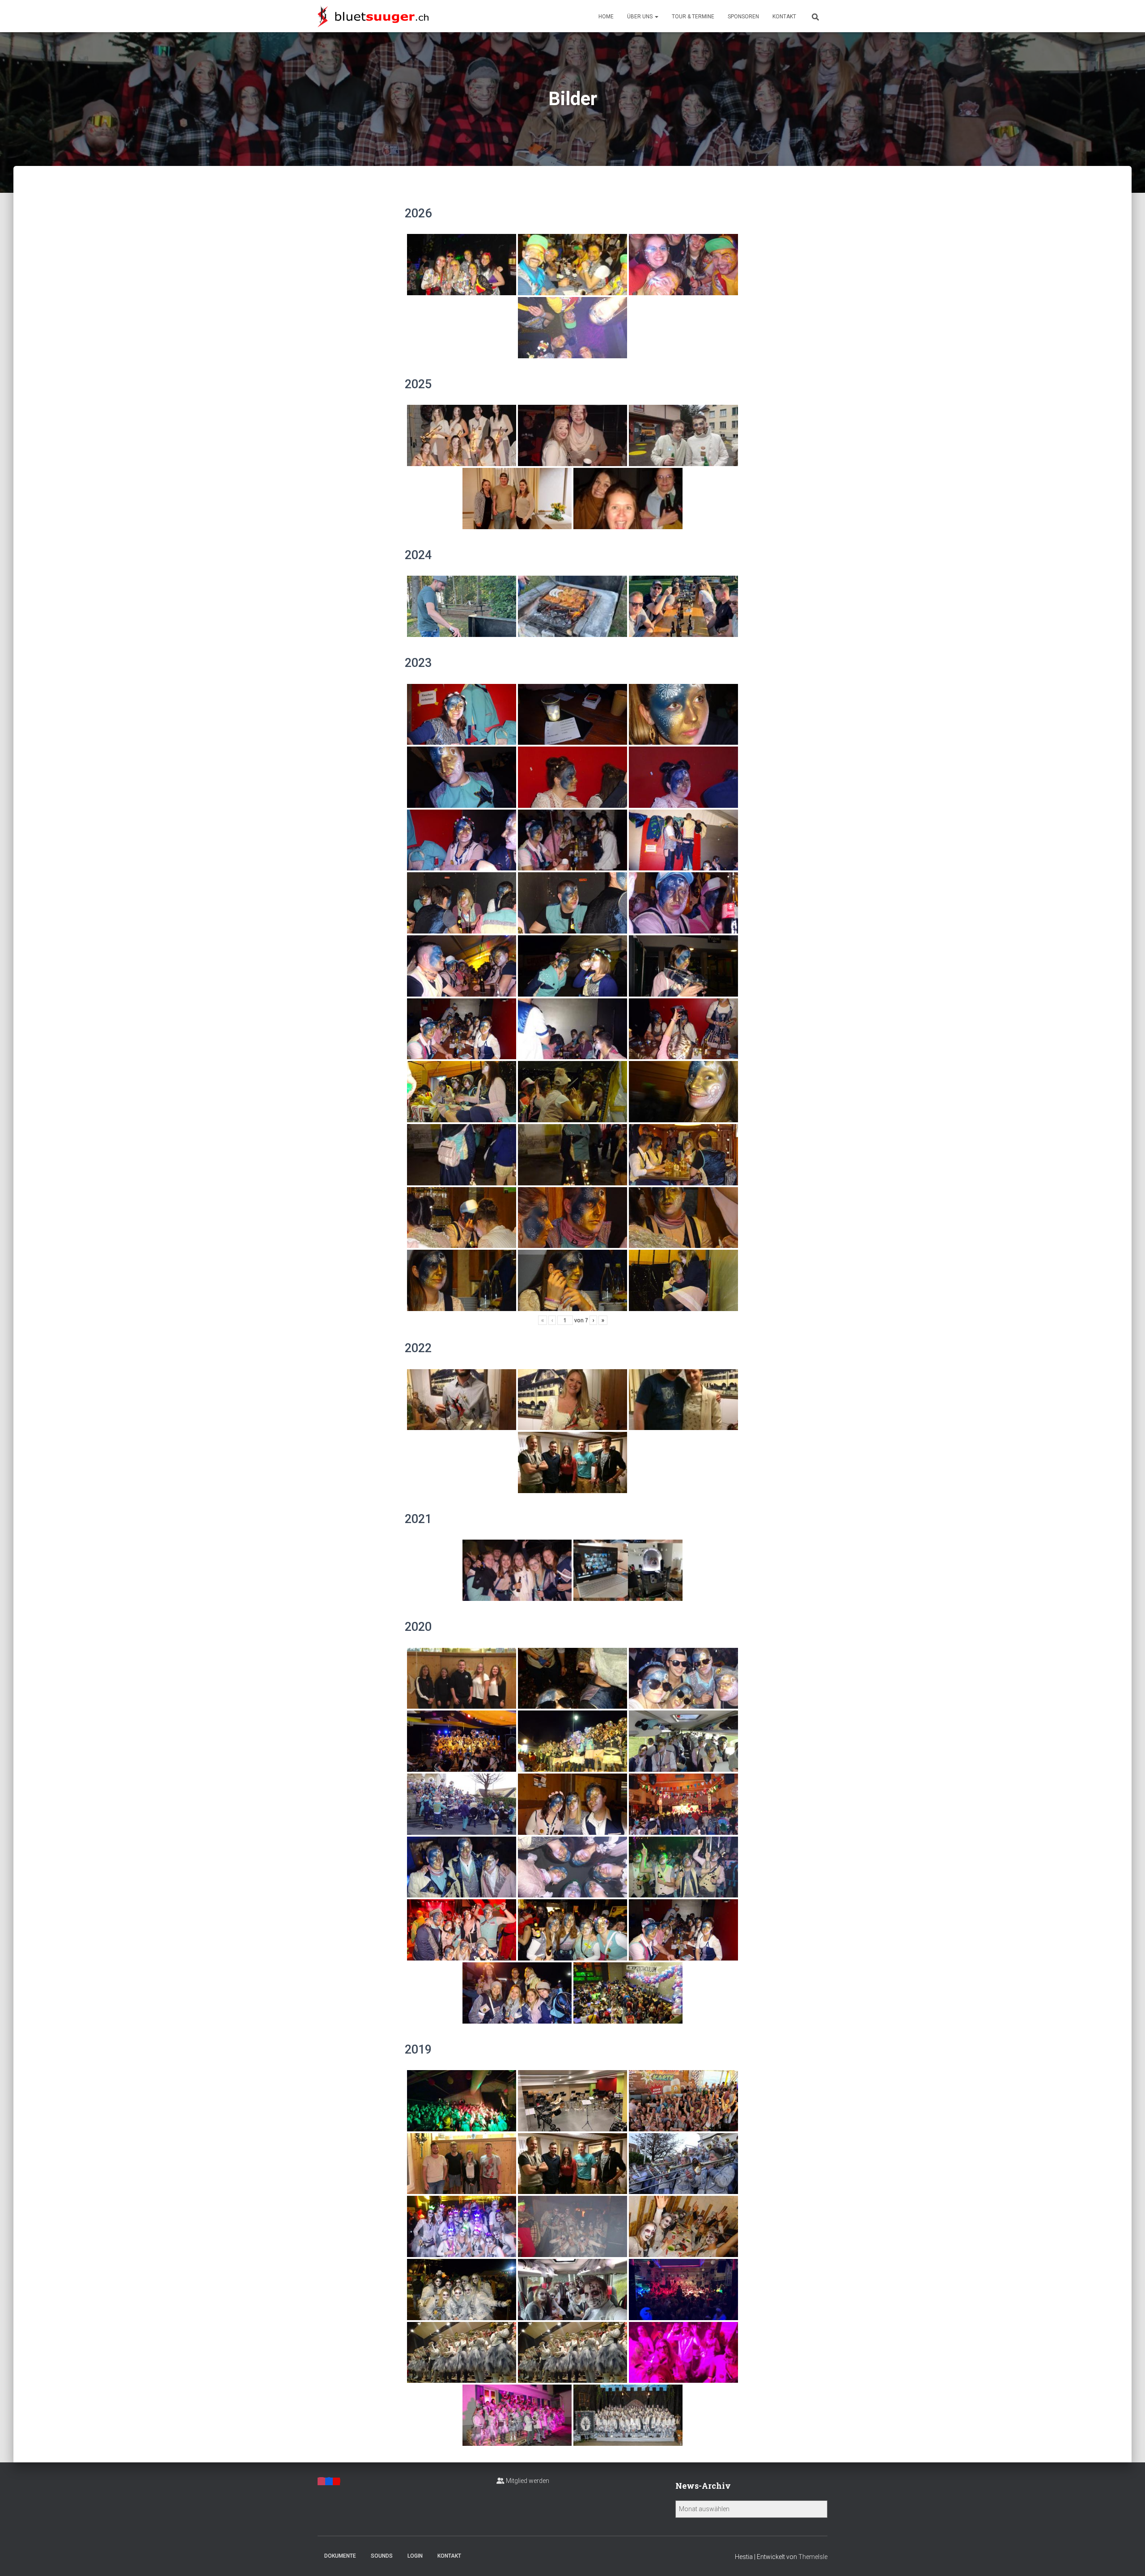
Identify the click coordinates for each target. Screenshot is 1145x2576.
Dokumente (340, 2556)
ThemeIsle (813, 2557)
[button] (656, 17)
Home (606, 17)
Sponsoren (743, 17)
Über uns (640, 17)
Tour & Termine (693, 17)
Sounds (382, 2556)
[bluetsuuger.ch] (373, 16)
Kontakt (784, 17)
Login (415, 2556)
